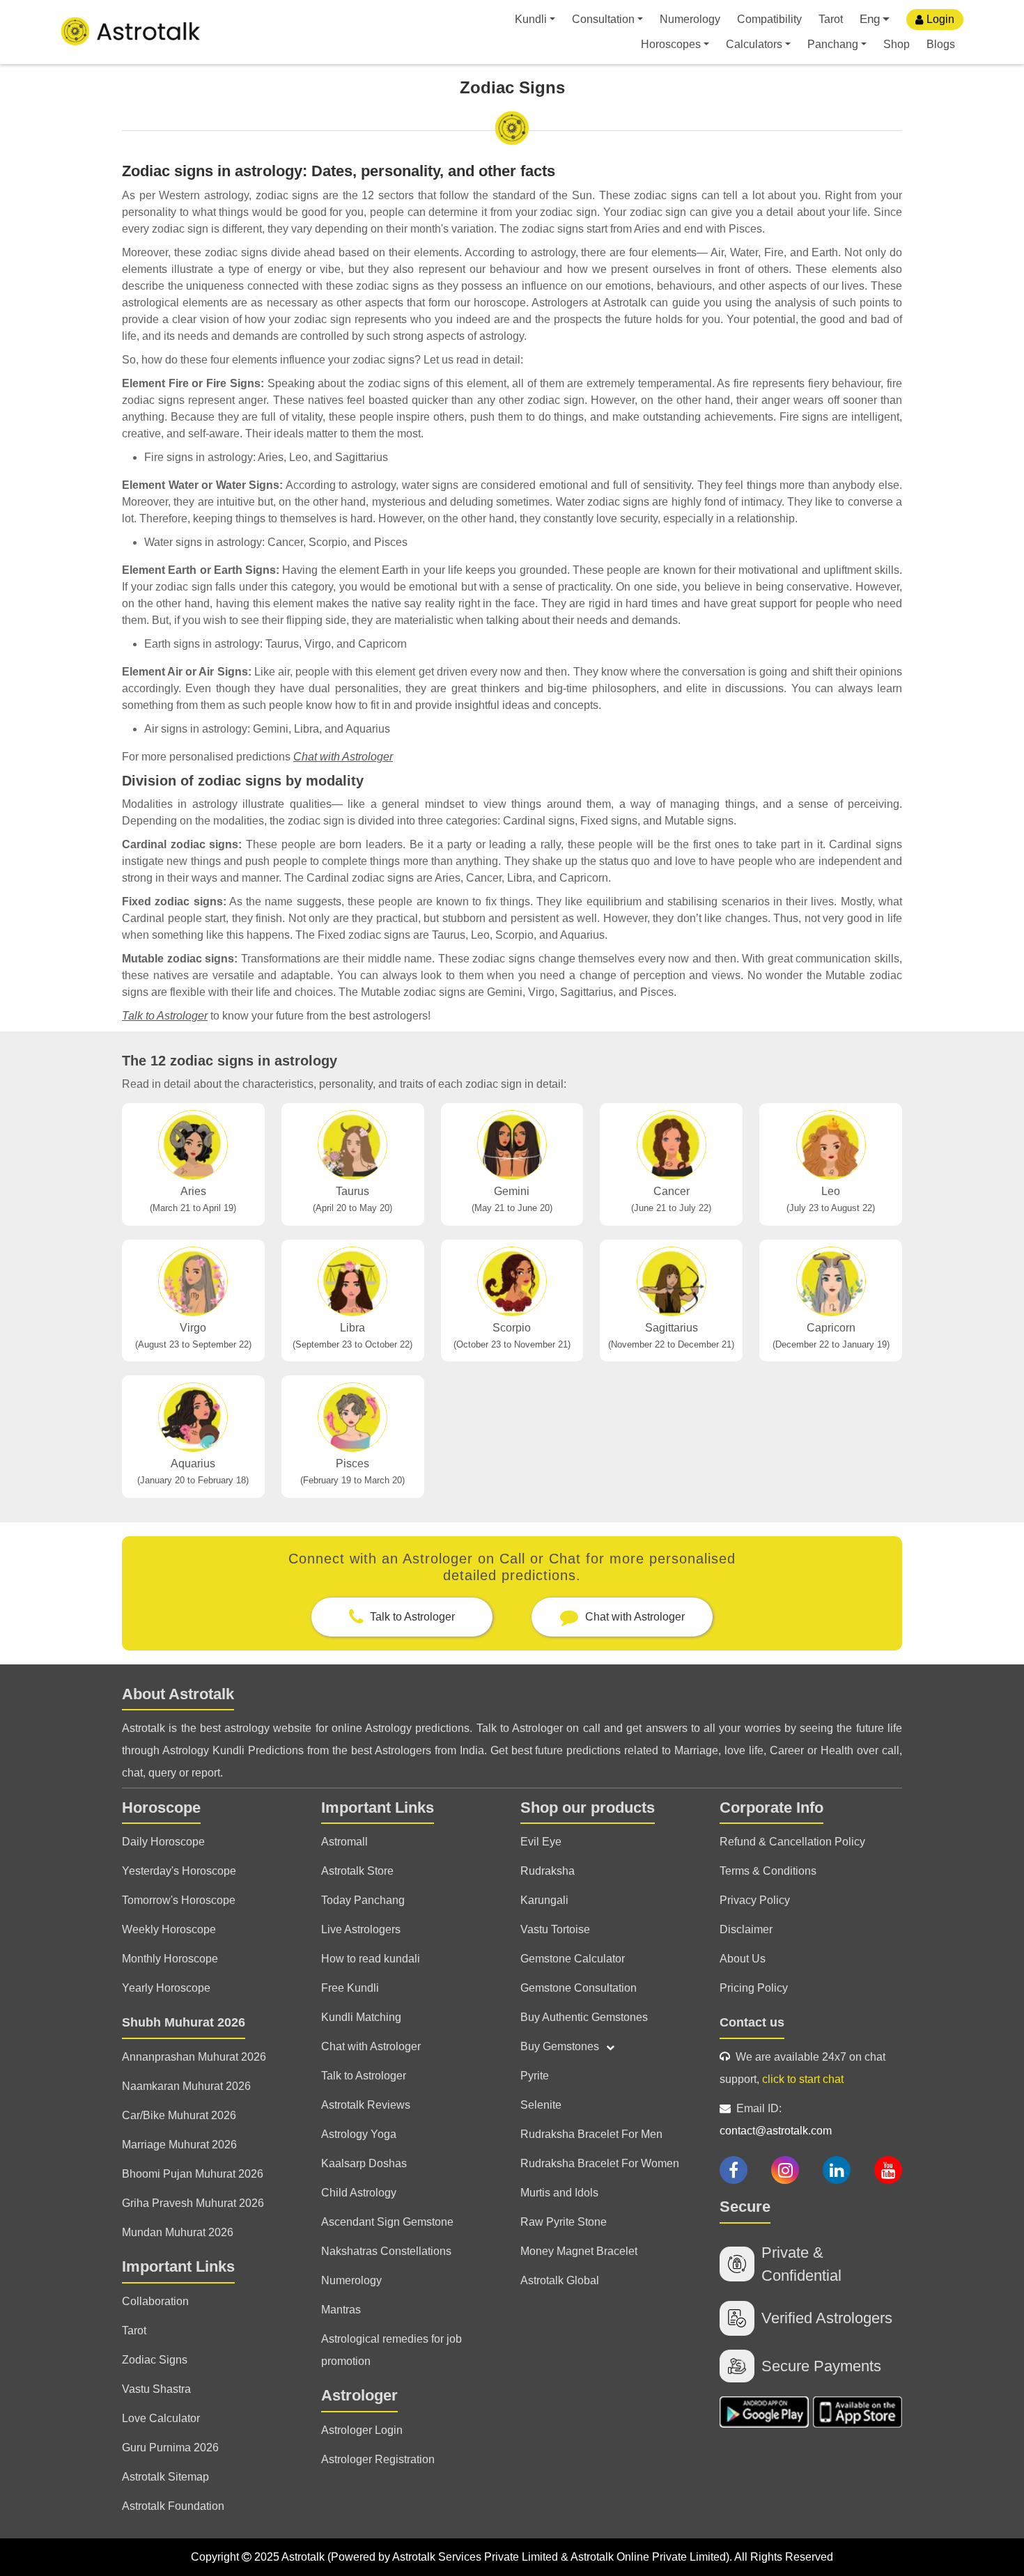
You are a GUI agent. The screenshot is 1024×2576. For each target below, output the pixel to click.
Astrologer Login (362, 2430)
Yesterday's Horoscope (179, 1871)
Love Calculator (161, 2418)
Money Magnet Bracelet (579, 2251)
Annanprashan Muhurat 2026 (194, 2057)
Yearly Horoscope (166, 1988)
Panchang (833, 44)
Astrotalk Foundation (173, 2506)
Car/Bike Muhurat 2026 (179, 2115)
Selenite (541, 2105)
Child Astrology (359, 2193)
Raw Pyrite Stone (564, 2222)
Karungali (544, 1900)
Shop (897, 44)
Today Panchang (363, 1900)
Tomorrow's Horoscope (179, 1900)
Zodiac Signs (155, 2360)
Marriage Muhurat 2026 (179, 2145)
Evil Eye (541, 1842)
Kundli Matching (361, 2017)
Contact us (752, 2022)
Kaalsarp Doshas (364, 2163)
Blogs (941, 44)
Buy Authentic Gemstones (584, 2017)
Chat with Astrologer (343, 757)
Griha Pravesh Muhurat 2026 (193, 2203)
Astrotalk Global (560, 2280)
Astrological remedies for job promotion (391, 2350)
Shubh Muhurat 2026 (184, 2022)
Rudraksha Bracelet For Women (600, 2163)
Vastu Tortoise (555, 1929)
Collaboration (155, 2301)
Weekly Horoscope (169, 1929)
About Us (743, 1959)
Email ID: (776, 2120)
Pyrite (535, 2076)
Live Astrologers (361, 1929)
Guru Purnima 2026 (170, 2448)
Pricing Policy (754, 1988)
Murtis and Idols (559, 2193)
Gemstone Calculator (573, 1959)
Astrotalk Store (357, 1871)
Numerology (690, 19)
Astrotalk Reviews (366, 2105)
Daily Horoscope (163, 1842)
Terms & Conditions (768, 1871)
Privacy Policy (755, 1900)
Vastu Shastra (156, 2389)
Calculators (754, 44)
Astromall (344, 1842)
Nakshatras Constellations (386, 2251)
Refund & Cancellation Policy (792, 1842)
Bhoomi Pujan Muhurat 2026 (193, 2174)
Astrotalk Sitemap (165, 2477)
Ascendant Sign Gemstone (387, 2222)
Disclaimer (746, 1929)
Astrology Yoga (359, 2134)
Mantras (341, 2310)
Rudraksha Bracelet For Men (591, 2134)
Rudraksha (548, 1871)
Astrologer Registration (378, 2459)
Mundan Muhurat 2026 (178, 2232)
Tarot (831, 19)
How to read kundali (371, 1959)
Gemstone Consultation (579, 1988)
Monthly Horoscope (170, 1959)
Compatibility (769, 19)
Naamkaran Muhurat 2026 (186, 2086)
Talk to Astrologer (165, 1016)
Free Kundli (350, 1988)
